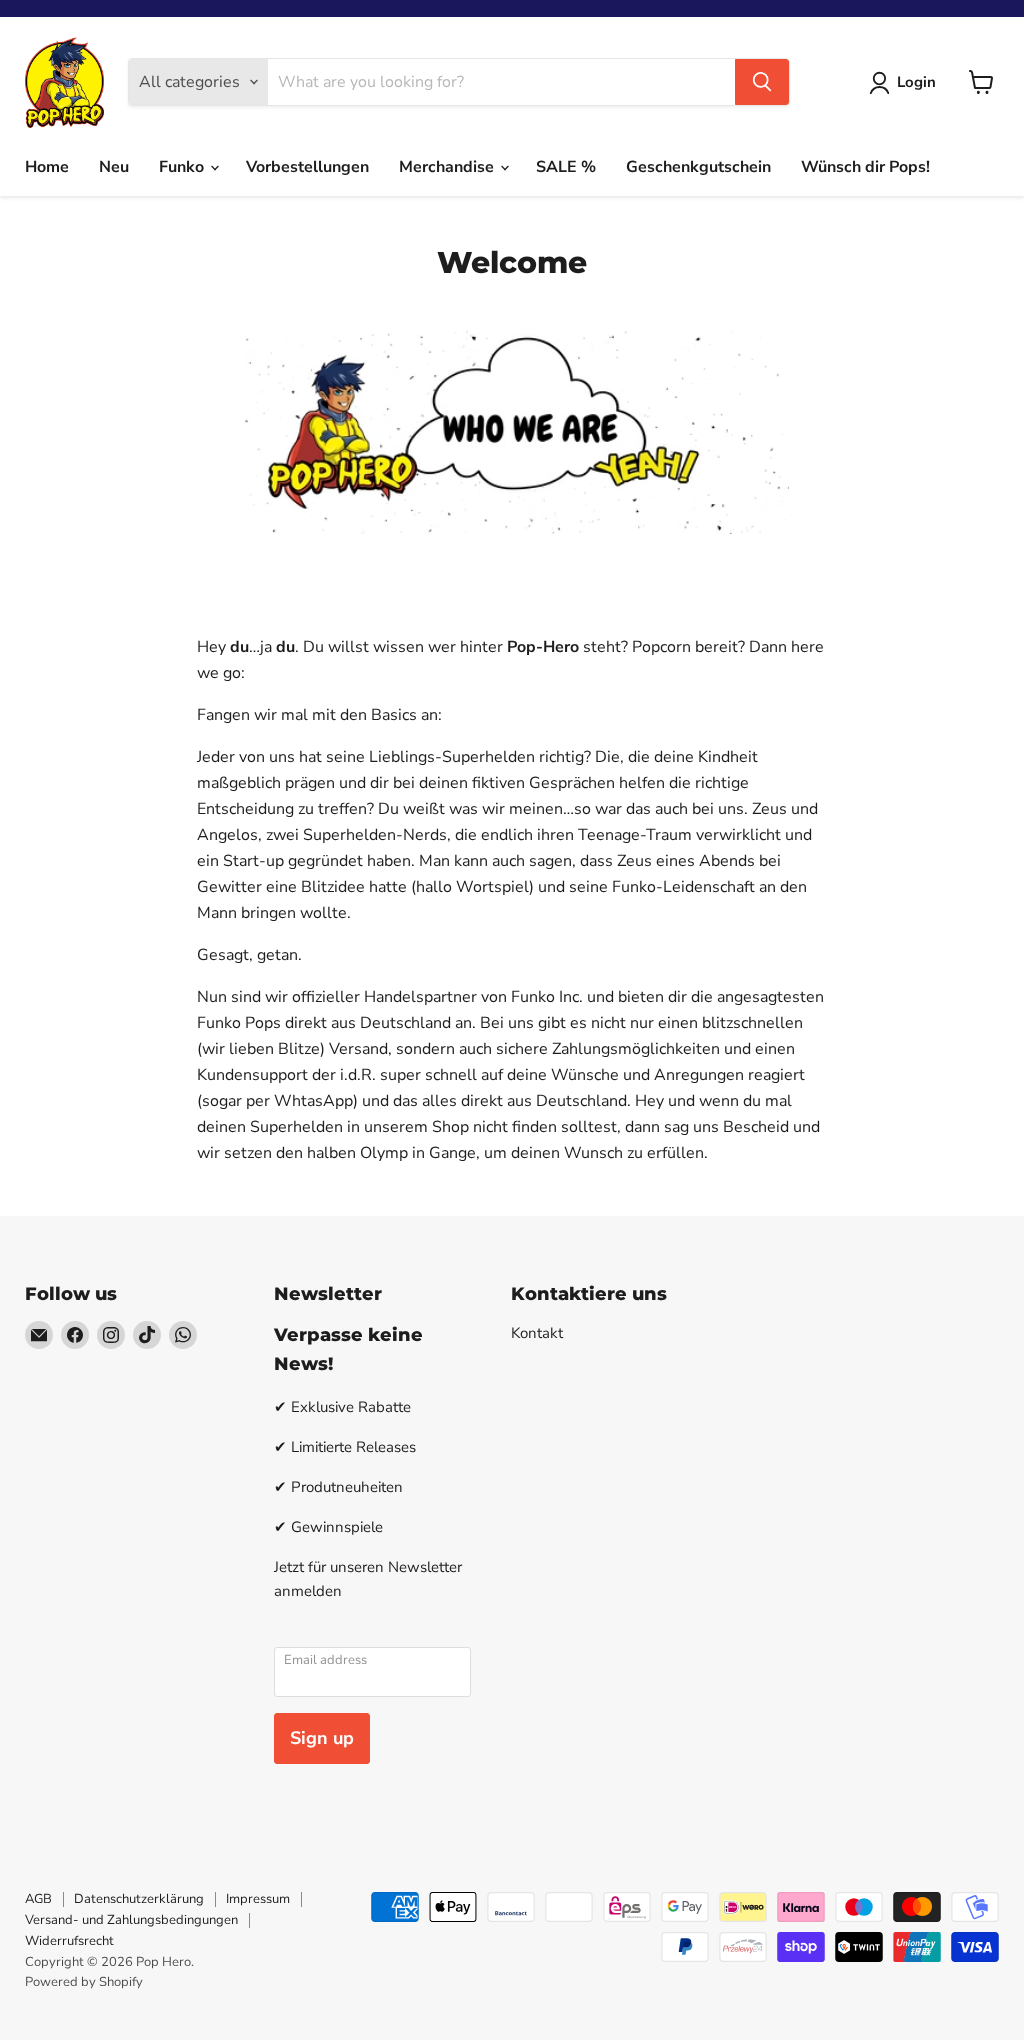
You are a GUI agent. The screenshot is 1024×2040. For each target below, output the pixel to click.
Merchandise (448, 167)
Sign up (322, 1738)
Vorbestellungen (307, 167)
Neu (114, 167)
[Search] (762, 82)
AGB (38, 1899)
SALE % (566, 167)
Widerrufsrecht (69, 1941)
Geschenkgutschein (698, 167)
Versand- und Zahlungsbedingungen (131, 1920)
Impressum (258, 1899)
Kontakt (537, 1333)
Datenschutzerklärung (139, 1899)
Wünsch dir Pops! (865, 167)
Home (47, 167)
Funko (183, 167)
